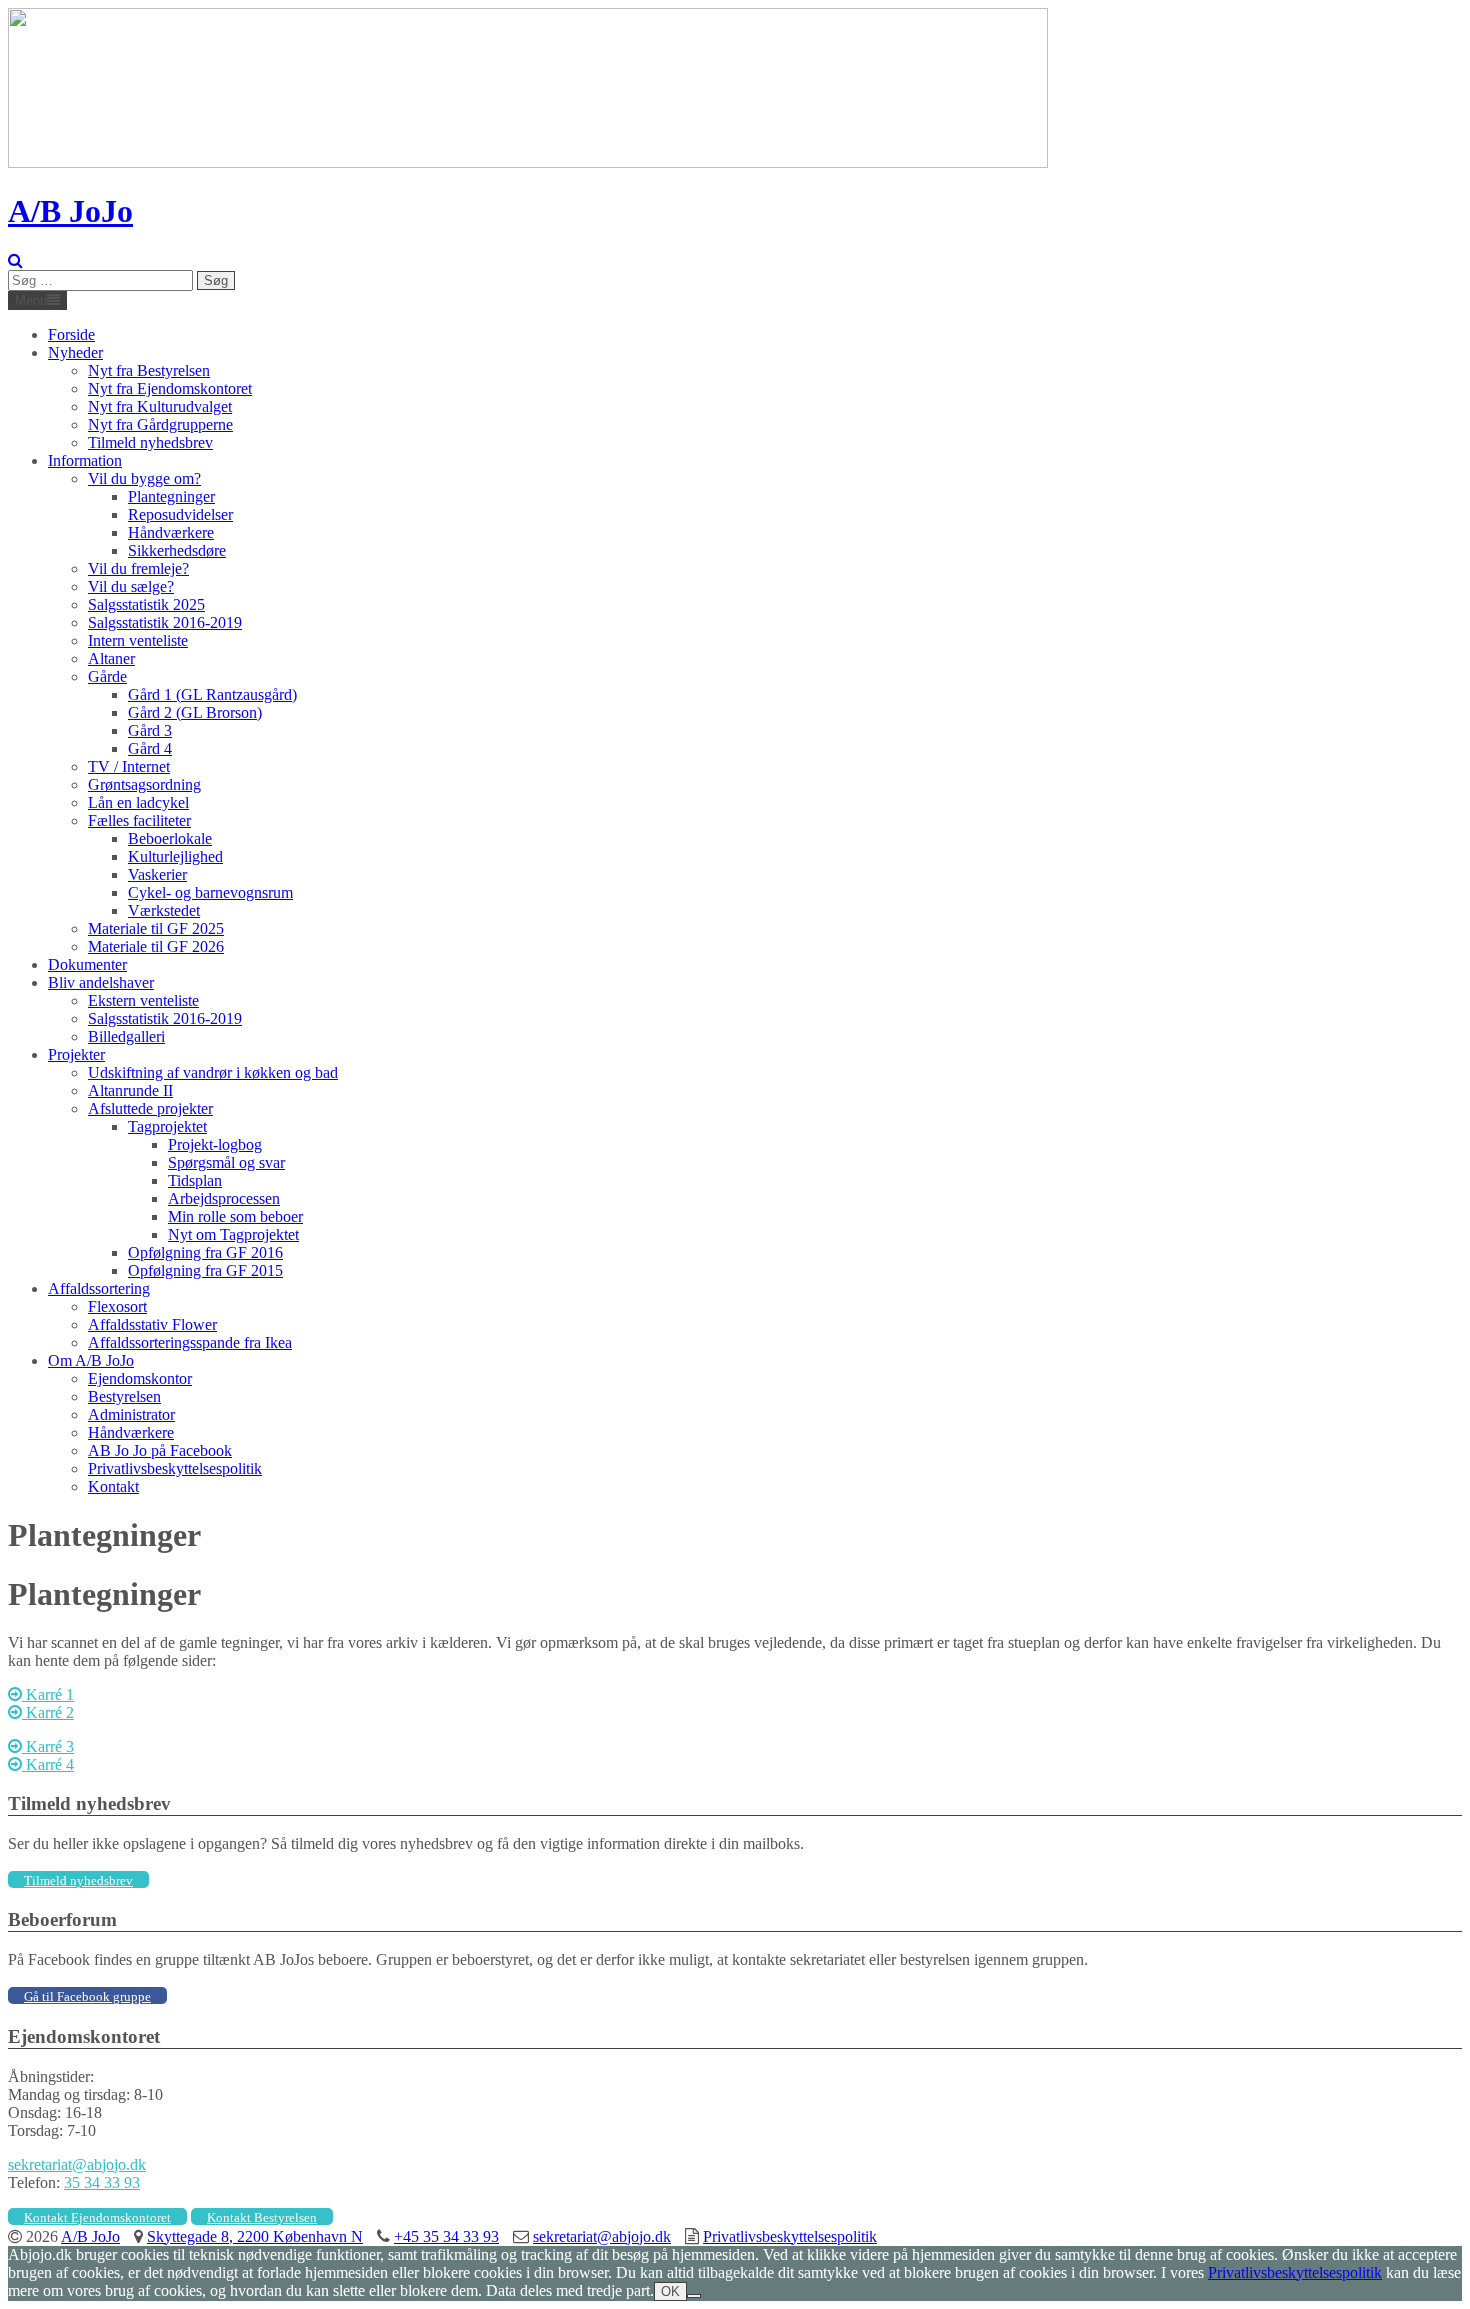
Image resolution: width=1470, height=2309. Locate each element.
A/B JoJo (70, 211)
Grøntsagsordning (144, 784)
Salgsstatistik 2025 (146, 604)
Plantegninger (171, 496)
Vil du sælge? (131, 586)
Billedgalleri (126, 1036)
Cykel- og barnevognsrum (210, 892)
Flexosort (117, 1306)
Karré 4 (48, 1764)
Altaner (111, 658)
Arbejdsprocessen (224, 1198)
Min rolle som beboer (235, 1216)
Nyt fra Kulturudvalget (160, 406)
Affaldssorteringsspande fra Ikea (190, 1342)
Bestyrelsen (124, 1396)
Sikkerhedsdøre (177, 550)
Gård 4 (150, 748)
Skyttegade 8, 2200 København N (255, 2236)
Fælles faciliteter (139, 820)
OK (670, 2291)
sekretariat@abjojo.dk (77, 2164)
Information (85, 460)
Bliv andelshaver (101, 982)
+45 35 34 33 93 (446, 2236)
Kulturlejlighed (175, 856)
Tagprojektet (167, 1126)
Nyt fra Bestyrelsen (149, 370)
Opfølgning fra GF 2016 (205, 1252)
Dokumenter (87, 964)
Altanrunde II (130, 1090)
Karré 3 (48, 1746)
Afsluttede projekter (150, 1108)
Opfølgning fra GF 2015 (205, 1270)
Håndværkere (171, 532)
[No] (694, 2296)
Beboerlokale (170, 838)
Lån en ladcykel (138, 802)
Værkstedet (164, 910)
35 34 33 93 (102, 2182)
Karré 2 (48, 1712)
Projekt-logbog (215, 1144)
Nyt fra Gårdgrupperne (160, 424)
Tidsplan (195, 1180)
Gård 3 (150, 730)
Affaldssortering (99, 1288)
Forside (71, 334)
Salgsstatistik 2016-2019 (165, 622)
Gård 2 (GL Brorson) (195, 712)
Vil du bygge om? (144, 478)
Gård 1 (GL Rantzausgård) (212, 694)
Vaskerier (157, 874)
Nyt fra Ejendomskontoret (170, 388)
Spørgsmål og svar (226, 1162)
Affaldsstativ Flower (152, 1324)
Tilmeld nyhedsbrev (150, 442)
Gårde (107, 676)
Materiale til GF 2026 (156, 946)
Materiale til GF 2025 (156, 928)
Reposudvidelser (180, 514)
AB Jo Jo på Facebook (160, 1450)
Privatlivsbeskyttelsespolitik (175, 1468)
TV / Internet (129, 766)
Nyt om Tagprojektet (233, 1234)
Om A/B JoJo (91, 1360)
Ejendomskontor (140, 1378)
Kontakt (113, 1486)
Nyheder (75, 352)
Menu (31, 300)
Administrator (131, 1414)
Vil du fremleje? (138, 568)
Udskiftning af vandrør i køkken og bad (213, 1072)
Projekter (76, 1054)
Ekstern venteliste (143, 1000)
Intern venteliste (138, 640)
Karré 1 (48, 1694)
